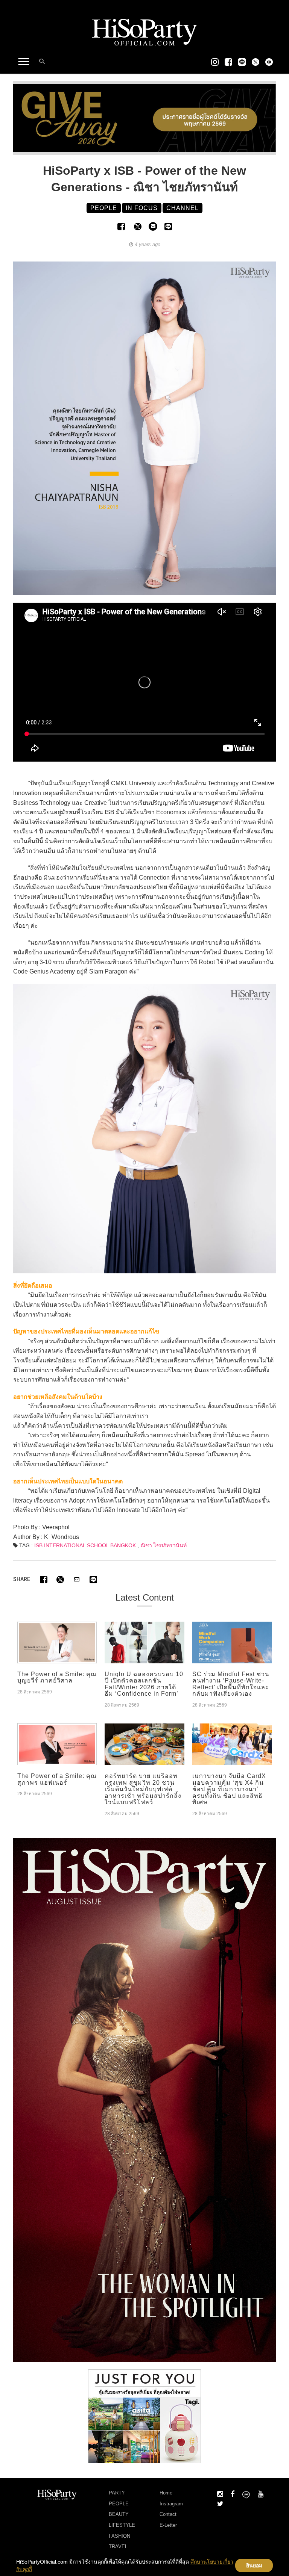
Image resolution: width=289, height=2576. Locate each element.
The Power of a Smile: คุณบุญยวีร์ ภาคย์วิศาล (57, 1677)
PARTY (117, 2493)
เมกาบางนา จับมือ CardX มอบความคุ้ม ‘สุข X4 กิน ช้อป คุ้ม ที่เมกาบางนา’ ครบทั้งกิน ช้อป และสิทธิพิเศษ (229, 1789)
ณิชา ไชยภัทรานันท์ (164, 1545)
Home (166, 2493)
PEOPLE (119, 2504)
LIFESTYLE (122, 2525)
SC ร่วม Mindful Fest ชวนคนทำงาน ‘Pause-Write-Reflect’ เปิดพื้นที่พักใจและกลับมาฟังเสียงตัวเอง (231, 1684)
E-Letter (168, 2525)
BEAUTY (119, 2514)
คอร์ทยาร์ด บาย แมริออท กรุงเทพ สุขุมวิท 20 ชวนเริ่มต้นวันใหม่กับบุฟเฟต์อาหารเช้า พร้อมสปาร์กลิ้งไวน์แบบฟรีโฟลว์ (143, 1789)
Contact (168, 2514)
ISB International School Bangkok (85, 1545)
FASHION (119, 2536)
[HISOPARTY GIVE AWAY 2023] (144, 118)
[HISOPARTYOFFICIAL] (144, 2099)
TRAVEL (118, 2547)
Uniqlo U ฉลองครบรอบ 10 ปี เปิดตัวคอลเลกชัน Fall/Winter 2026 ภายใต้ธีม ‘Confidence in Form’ (144, 1684)
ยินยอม (254, 2565)
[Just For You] (144, 2416)
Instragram (171, 2504)
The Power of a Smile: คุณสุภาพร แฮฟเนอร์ (57, 1779)
